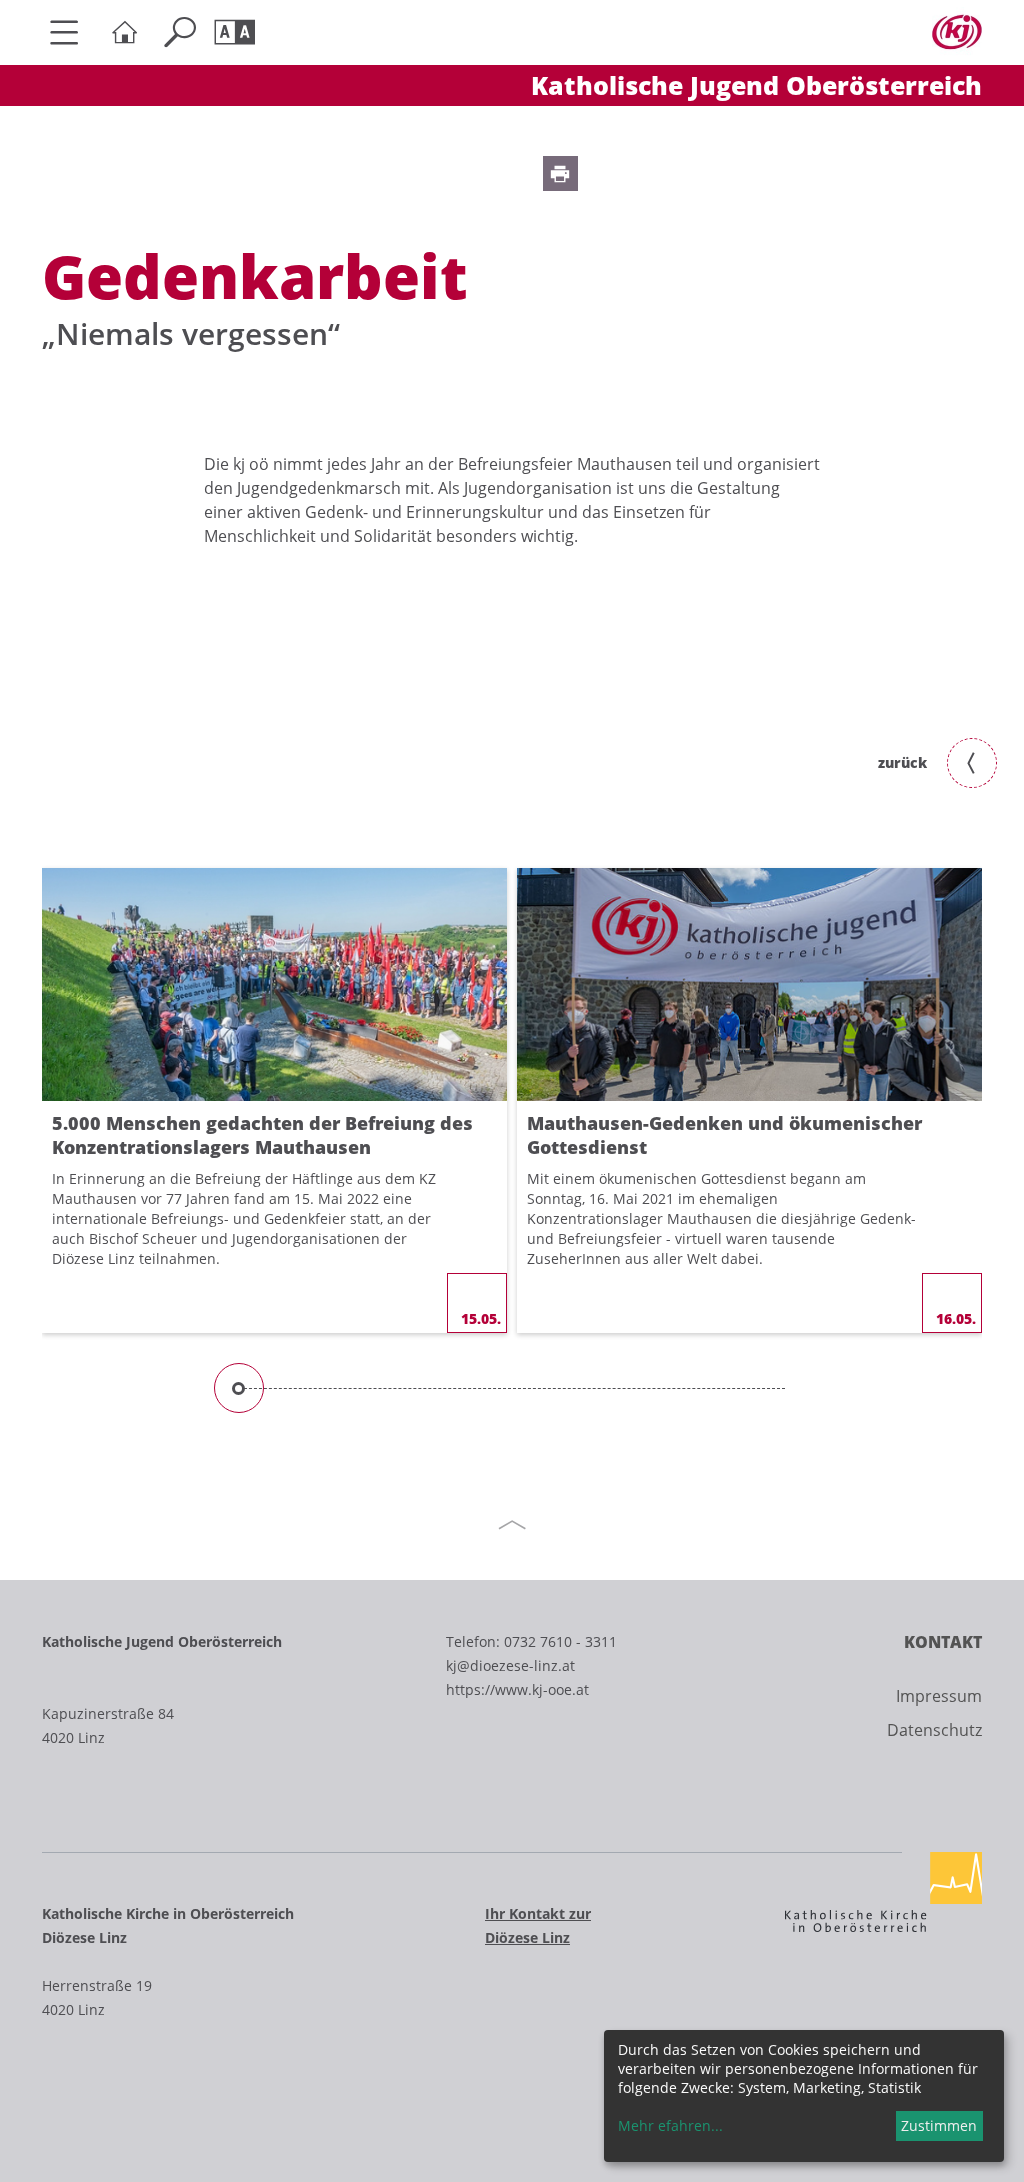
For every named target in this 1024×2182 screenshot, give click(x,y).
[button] (560, 173)
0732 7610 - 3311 (560, 1641)
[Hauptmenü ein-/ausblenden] (72, 32)
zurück (902, 762)
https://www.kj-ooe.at (517, 1689)
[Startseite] (129, 32)
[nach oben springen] (512, 1525)
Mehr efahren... (670, 2125)
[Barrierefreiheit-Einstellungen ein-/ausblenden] (239, 32)
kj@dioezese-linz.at (510, 1665)
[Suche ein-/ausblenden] (184, 32)
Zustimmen (939, 2125)
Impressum (939, 1696)
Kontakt (943, 1642)
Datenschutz (934, 1730)
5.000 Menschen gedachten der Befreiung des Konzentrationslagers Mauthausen (262, 1135)
